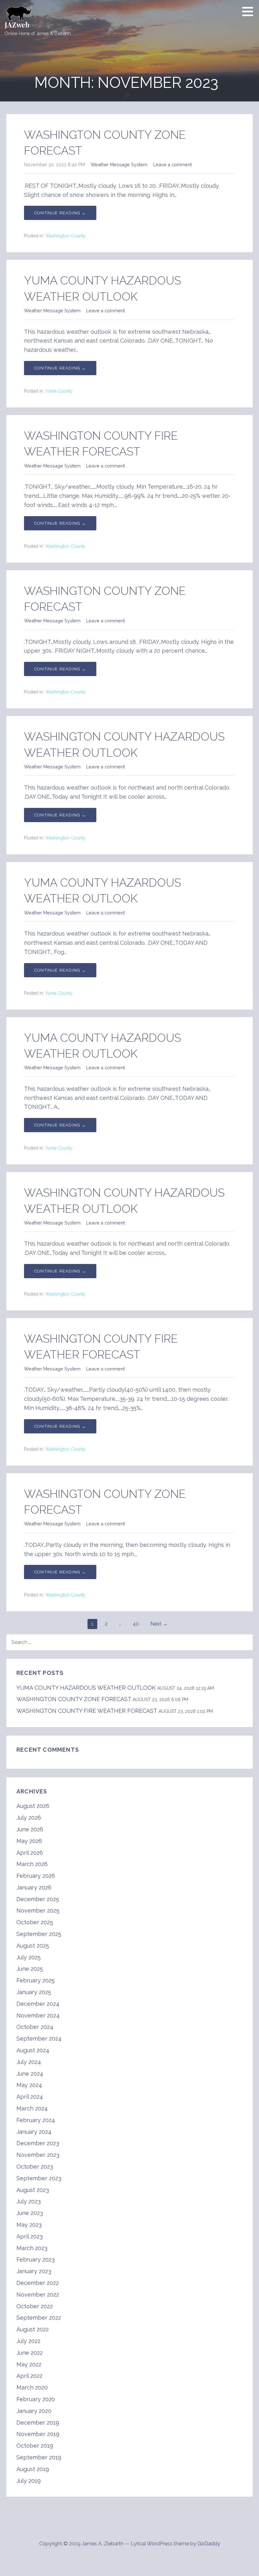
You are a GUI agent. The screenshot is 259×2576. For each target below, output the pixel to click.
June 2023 (30, 2213)
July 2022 (28, 2341)
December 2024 (38, 2004)
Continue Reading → (60, 213)
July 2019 (29, 2481)
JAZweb (17, 25)
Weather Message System (119, 165)
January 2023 (34, 2271)
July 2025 (29, 1957)
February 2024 (36, 2120)
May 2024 (29, 2085)
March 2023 (32, 2248)
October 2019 (35, 2446)
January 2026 (34, 1887)
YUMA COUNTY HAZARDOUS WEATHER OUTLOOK (86, 1688)
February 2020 (36, 2399)
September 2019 (39, 2457)
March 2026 (32, 1864)
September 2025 (39, 1934)
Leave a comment (172, 165)
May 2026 (29, 1841)
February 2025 (36, 1980)
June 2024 (30, 2074)
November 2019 (38, 2434)
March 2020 (32, 2387)
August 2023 (33, 2190)
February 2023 (36, 2259)
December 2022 (38, 2283)
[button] (250, 11)
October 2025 (35, 1922)
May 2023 (29, 2225)
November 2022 (38, 2295)
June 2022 (30, 2353)
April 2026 (30, 1853)
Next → (159, 1624)
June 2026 (30, 1829)
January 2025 (34, 1992)
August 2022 (33, 2329)
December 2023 (38, 2143)
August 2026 (33, 1806)
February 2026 (36, 1876)
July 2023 (29, 2201)
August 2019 (33, 2469)
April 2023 (30, 2236)
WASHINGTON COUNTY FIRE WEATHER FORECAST (87, 1711)
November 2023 (38, 2155)
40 (136, 1624)
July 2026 (29, 1818)
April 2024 (30, 2097)
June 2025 (30, 1969)
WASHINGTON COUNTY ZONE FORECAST (74, 1699)
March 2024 (32, 2108)
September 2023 (39, 2178)
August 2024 (33, 2050)
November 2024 (38, 2015)
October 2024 (35, 2027)
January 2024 (34, 2132)
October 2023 (35, 2167)
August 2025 (33, 1946)
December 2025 (38, 1899)
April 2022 (29, 2376)
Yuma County (59, 391)
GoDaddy (209, 2544)
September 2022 (39, 2318)
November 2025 (38, 1911)
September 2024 (39, 2039)
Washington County (65, 236)
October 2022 (35, 2306)
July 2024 (29, 2062)
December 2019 (38, 2423)
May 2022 (29, 2364)
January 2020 (34, 2411)
